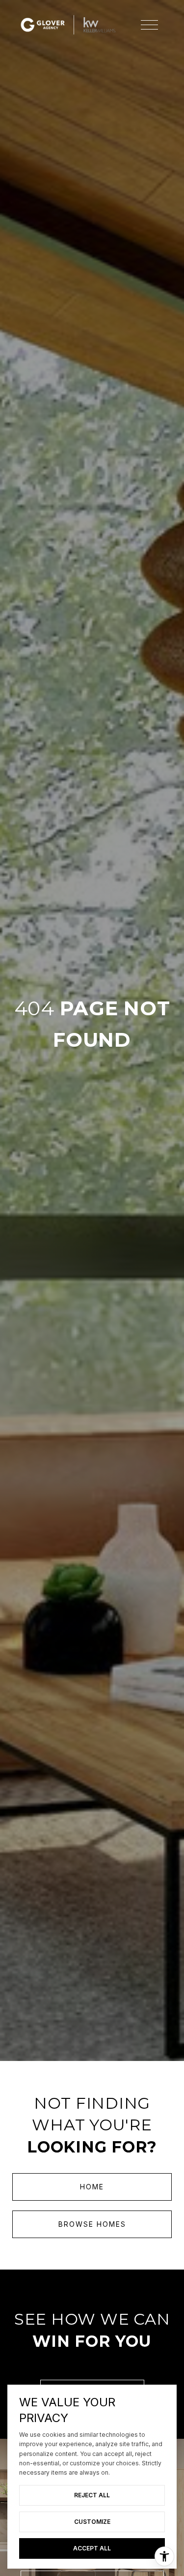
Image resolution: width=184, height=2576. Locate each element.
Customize (92, 2522)
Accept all (92, 2548)
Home (92, 2187)
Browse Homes (92, 2224)
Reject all (92, 2495)
